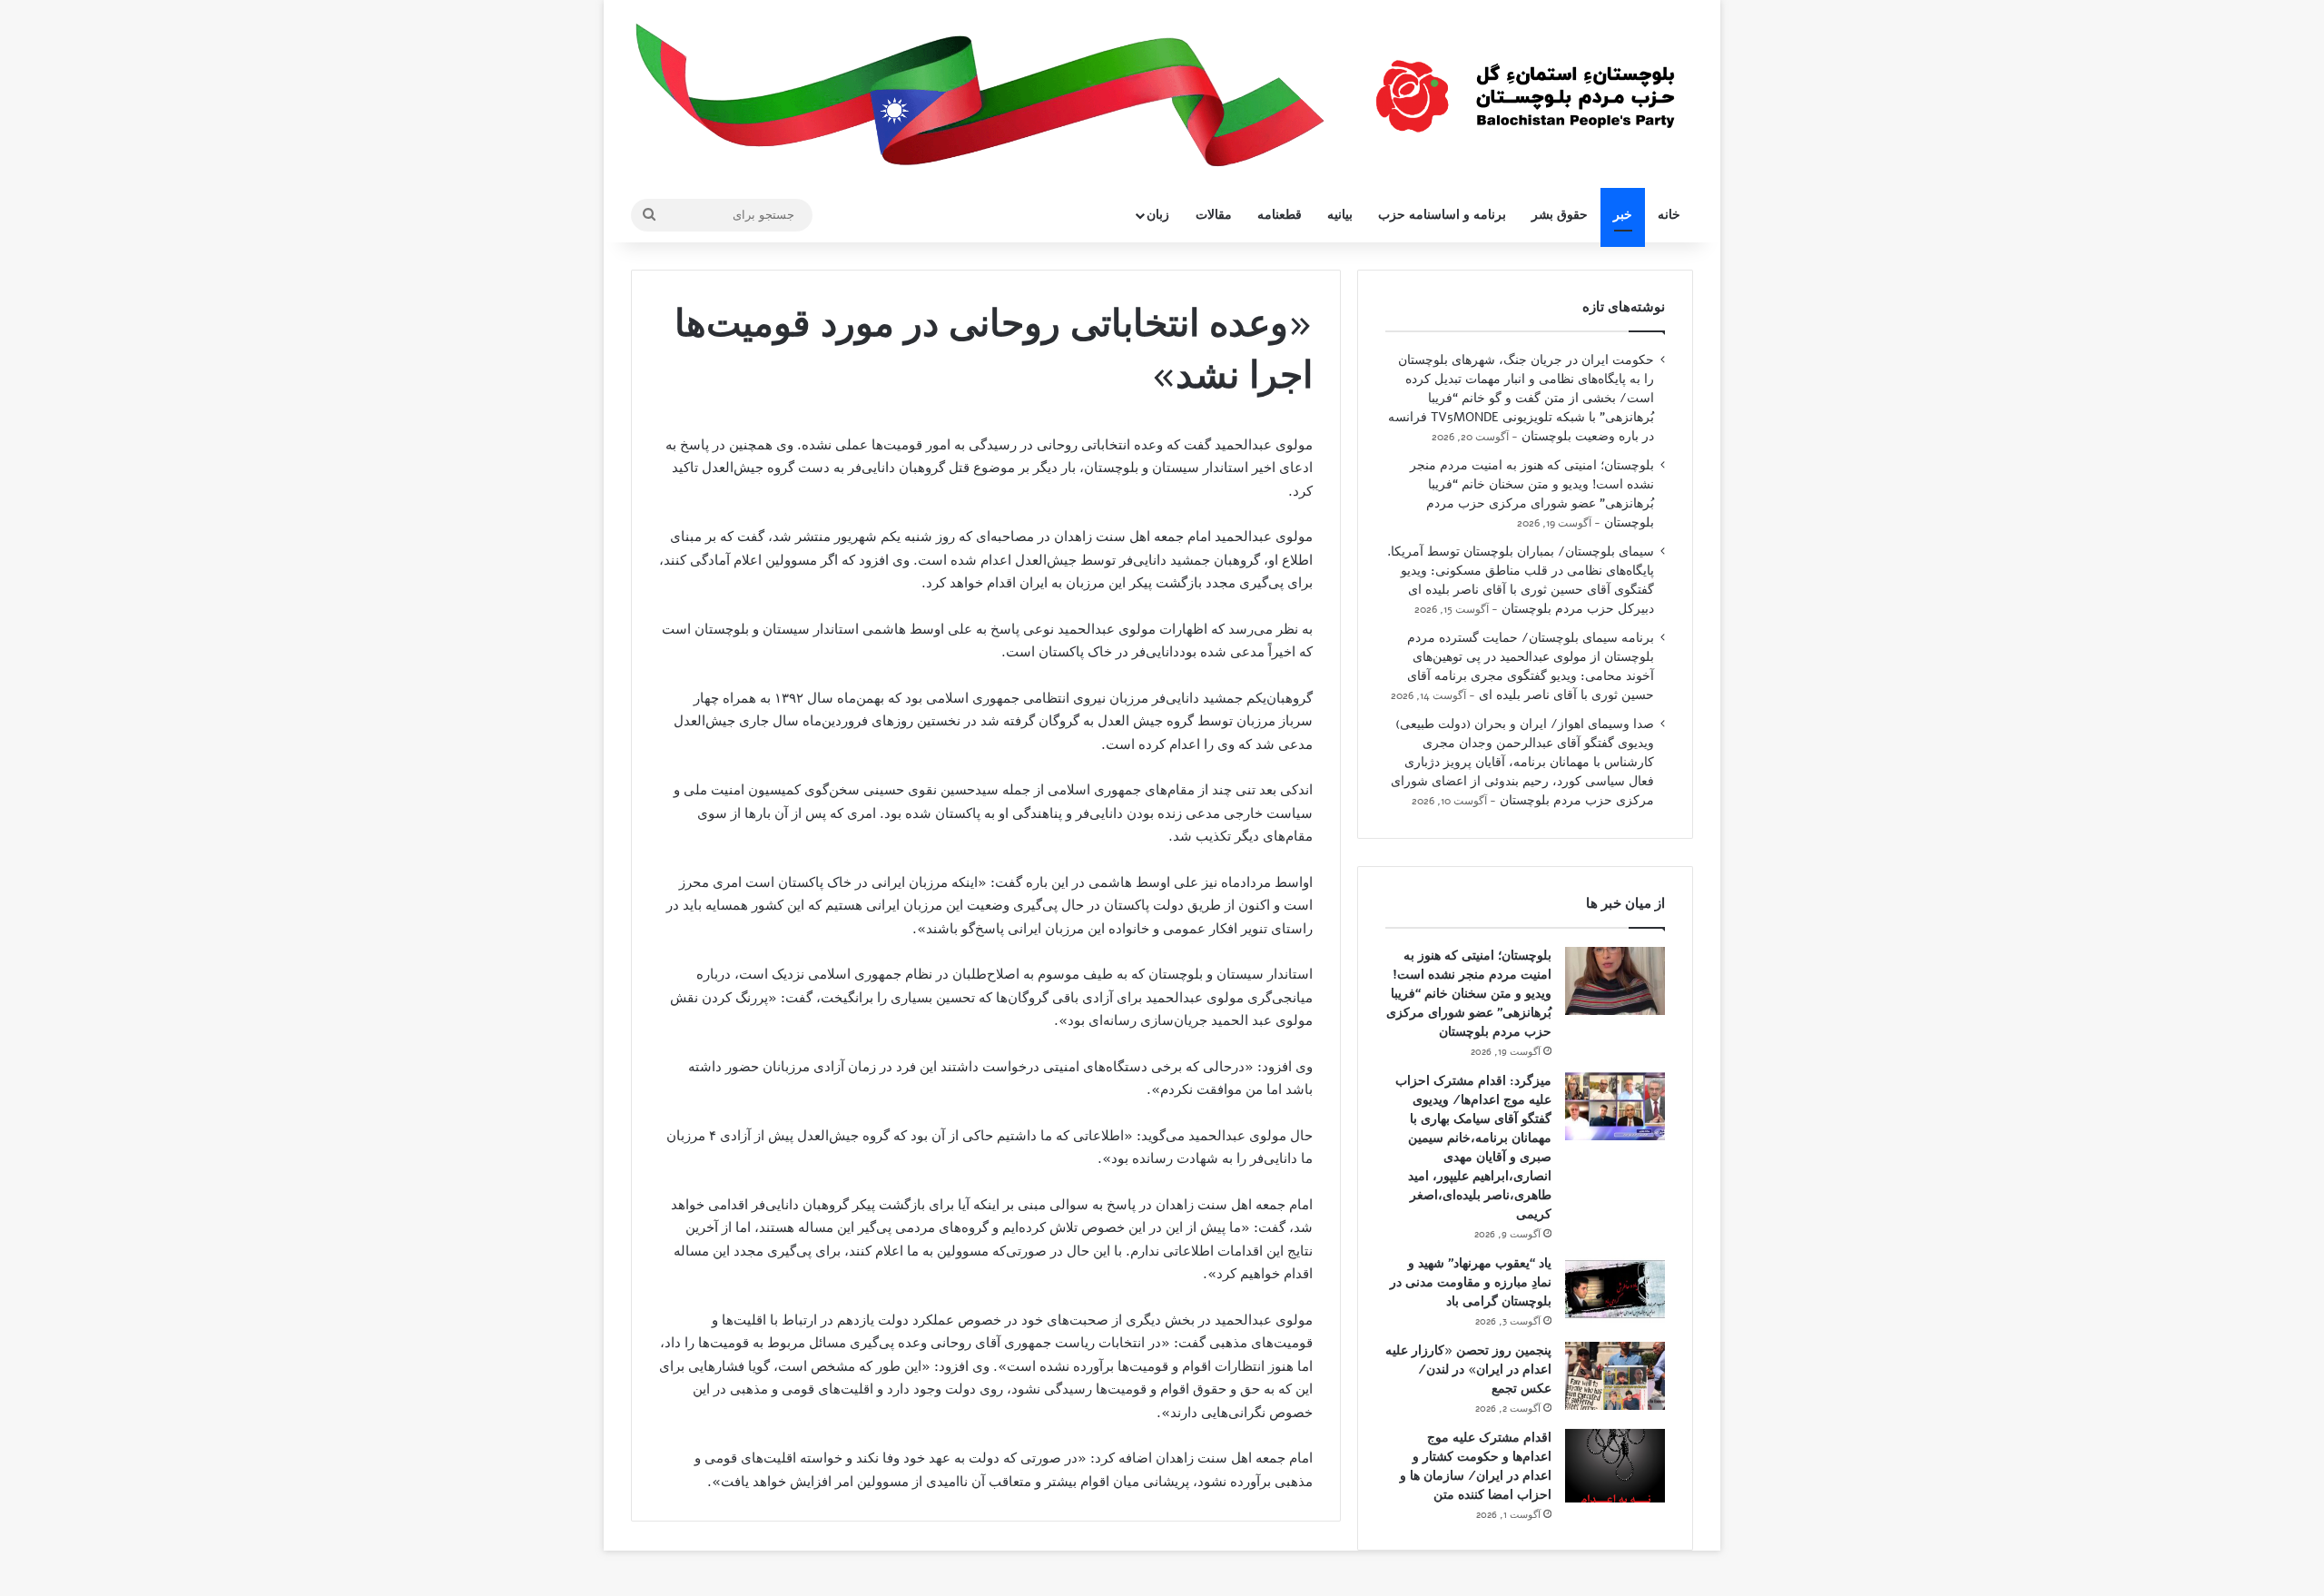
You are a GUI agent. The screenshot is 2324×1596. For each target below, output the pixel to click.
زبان (1158, 215)
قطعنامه (1280, 215)
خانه (1669, 215)
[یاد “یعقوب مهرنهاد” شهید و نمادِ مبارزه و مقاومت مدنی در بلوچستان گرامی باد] (1615, 1289)
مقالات (1214, 215)
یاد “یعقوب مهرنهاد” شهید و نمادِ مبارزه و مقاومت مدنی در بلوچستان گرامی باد (1471, 1282)
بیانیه (1340, 215)
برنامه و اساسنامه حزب (1442, 215)
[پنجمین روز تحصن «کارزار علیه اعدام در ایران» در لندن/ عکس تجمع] (1615, 1376)
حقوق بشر (1560, 215)
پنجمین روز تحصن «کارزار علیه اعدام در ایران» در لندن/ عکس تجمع (1468, 1369)
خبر (1623, 215)
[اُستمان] (1525, 87)
